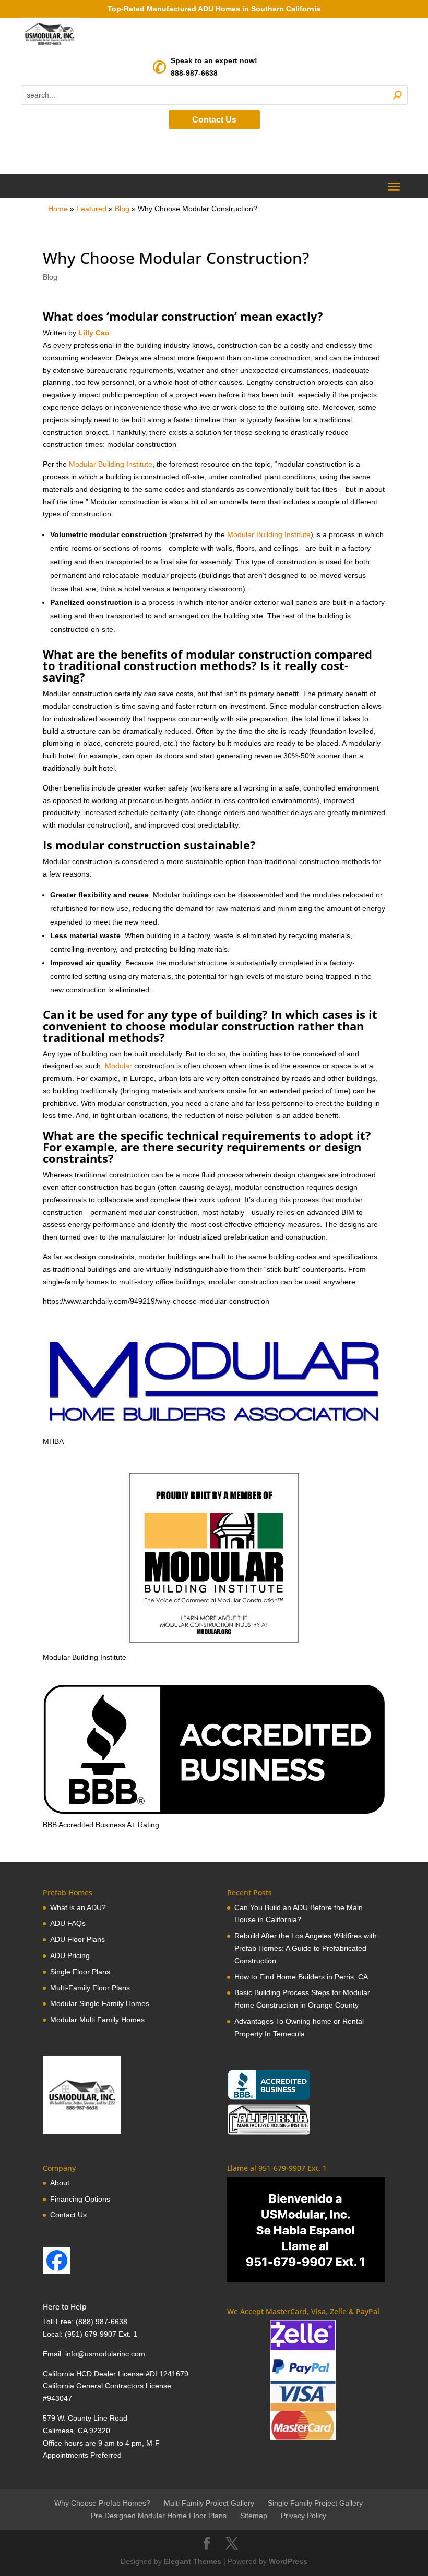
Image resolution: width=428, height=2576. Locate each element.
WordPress (288, 2561)
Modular (118, 1066)
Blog (122, 209)
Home (58, 209)
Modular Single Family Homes (100, 2003)
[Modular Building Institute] (214, 1558)
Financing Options (80, 2199)
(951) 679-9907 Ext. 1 (101, 2334)
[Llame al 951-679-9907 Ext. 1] (306, 2230)
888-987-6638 (194, 73)
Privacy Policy (304, 2516)
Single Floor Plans (80, 1972)
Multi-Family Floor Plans (90, 1988)
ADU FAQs (68, 1923)
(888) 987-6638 (102, 2322)
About (60, 2183)
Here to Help (65, 2307)
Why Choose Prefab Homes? (102, 2503)
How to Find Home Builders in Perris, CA (301, 1977)
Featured (91, 209)
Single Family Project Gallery (315, 2503)
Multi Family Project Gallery (209, 2503)
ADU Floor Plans (78, 1939)
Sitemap (254, 2516)
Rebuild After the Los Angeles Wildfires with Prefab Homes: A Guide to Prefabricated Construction (306, 1948)
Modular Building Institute (111, 464)
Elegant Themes (193, 2561)
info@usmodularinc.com (105, 2354)
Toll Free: (59, 2322)
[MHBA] (214, 1429)
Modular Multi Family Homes (97, 2020)
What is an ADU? (78, 1907)
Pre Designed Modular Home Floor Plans (159, 2516)
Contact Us (214, 120)
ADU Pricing (70, 1955)
